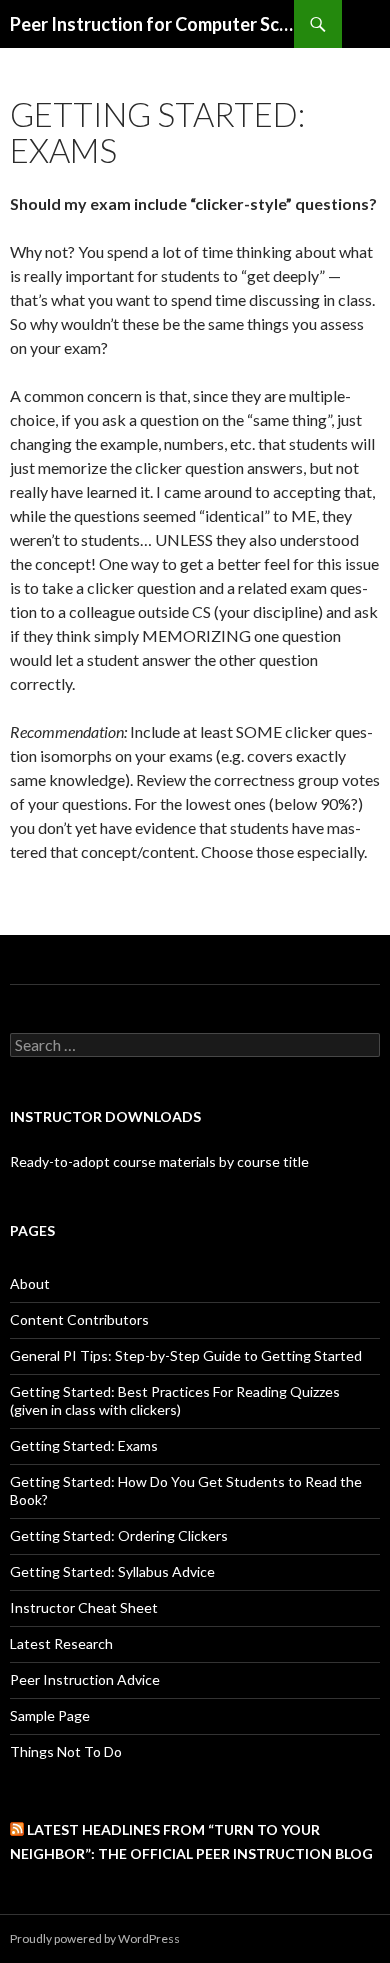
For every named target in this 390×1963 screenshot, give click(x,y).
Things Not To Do (66, 1751)
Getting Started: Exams (84, 1445)
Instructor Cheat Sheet (84, 1607)
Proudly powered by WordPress (95, 1938)
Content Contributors (79, 1319)
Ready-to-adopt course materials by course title (159, 1161)
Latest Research (61, 1643)
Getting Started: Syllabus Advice (112, 1571)
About (30, 1283)
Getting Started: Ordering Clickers (119, 1535)
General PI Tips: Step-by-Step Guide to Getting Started (186, 1355)
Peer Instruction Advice (85, 1679)
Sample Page (50, 1715)
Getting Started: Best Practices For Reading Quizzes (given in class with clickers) (175, 1400)
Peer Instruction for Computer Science (152, 24)
